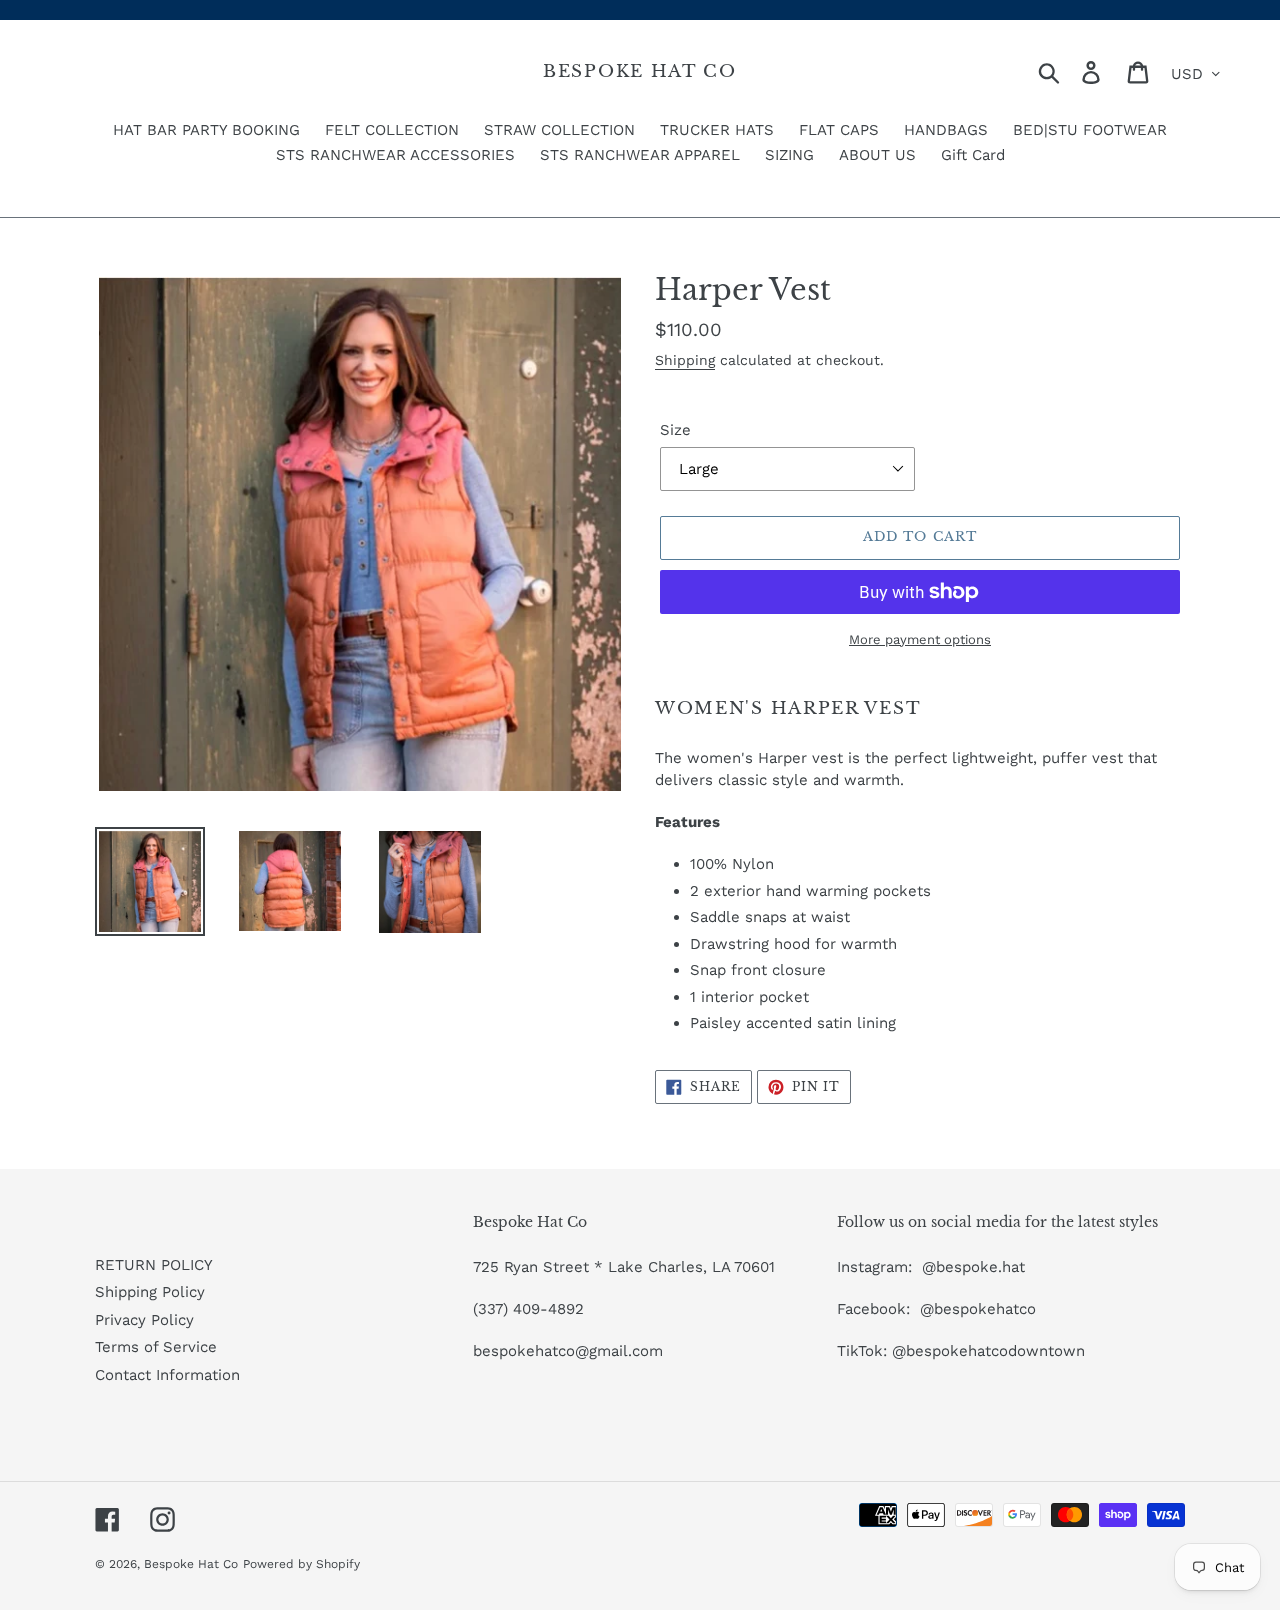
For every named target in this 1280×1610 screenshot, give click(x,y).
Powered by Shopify (301, 1564)
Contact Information (167, 1375)
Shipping (685, 360)
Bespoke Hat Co (640, 72)
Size (675, 430)
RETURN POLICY (154, 1265)
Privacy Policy (144, 1320)
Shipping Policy (150, 1292)
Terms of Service (156, 1347)
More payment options (920, 639)
